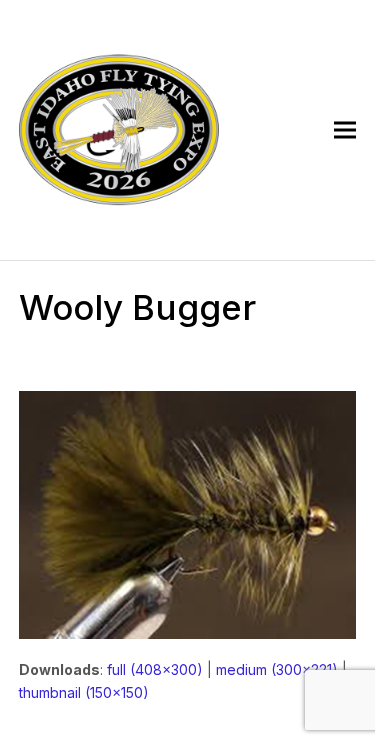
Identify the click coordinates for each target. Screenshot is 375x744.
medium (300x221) (277, 669)
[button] (345, 130)
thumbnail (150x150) (84, 692)
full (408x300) (155, 669)
